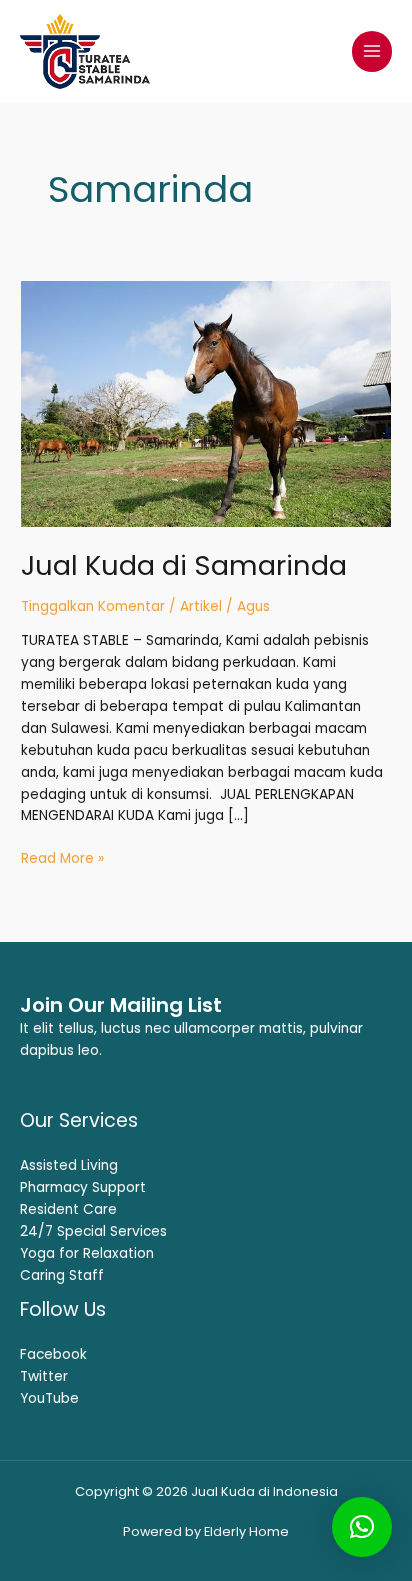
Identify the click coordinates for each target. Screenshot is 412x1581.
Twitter (44, 1376)
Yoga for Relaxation (87, 1253)
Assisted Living (69, 1165)
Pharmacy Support (83, 1187)
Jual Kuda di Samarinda (184, 565)
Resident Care (68, 1209)
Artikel (201, 606)
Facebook (53, 1354)
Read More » (62, 858)
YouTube (49, 1398)
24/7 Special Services (93, 1231)
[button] (362, 1527)
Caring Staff (62, 1275)
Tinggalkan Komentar (93, 606)
